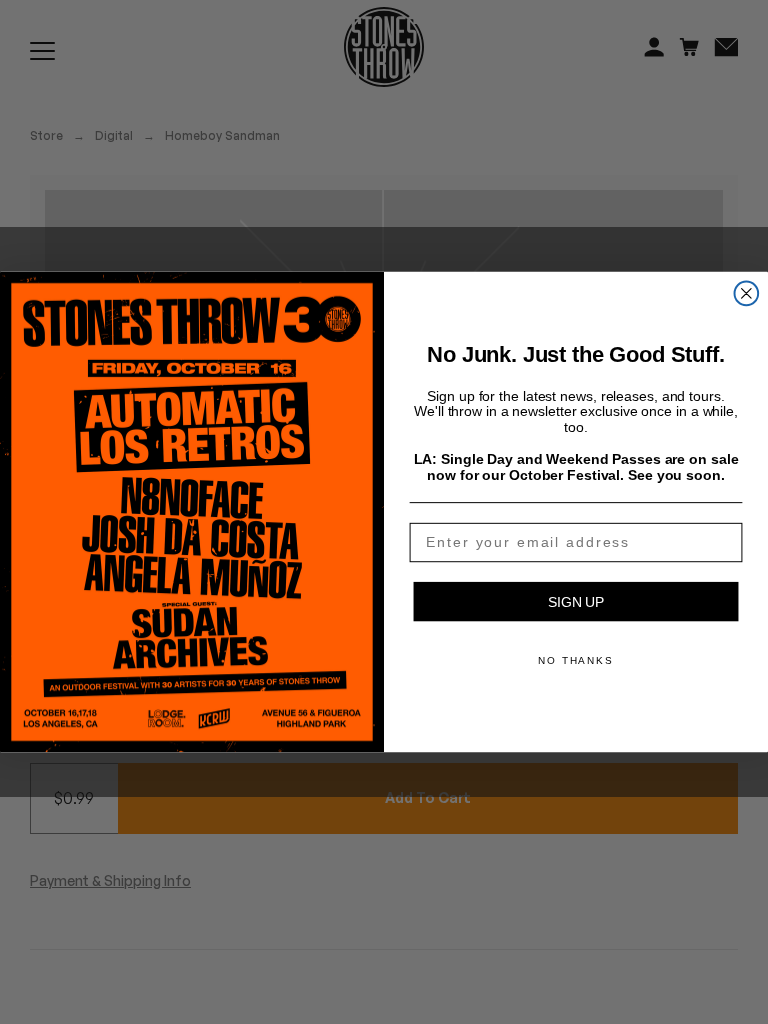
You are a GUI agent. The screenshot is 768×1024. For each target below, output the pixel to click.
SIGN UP (576, 602)
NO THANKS (576, 660)
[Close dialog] (747, 294)
